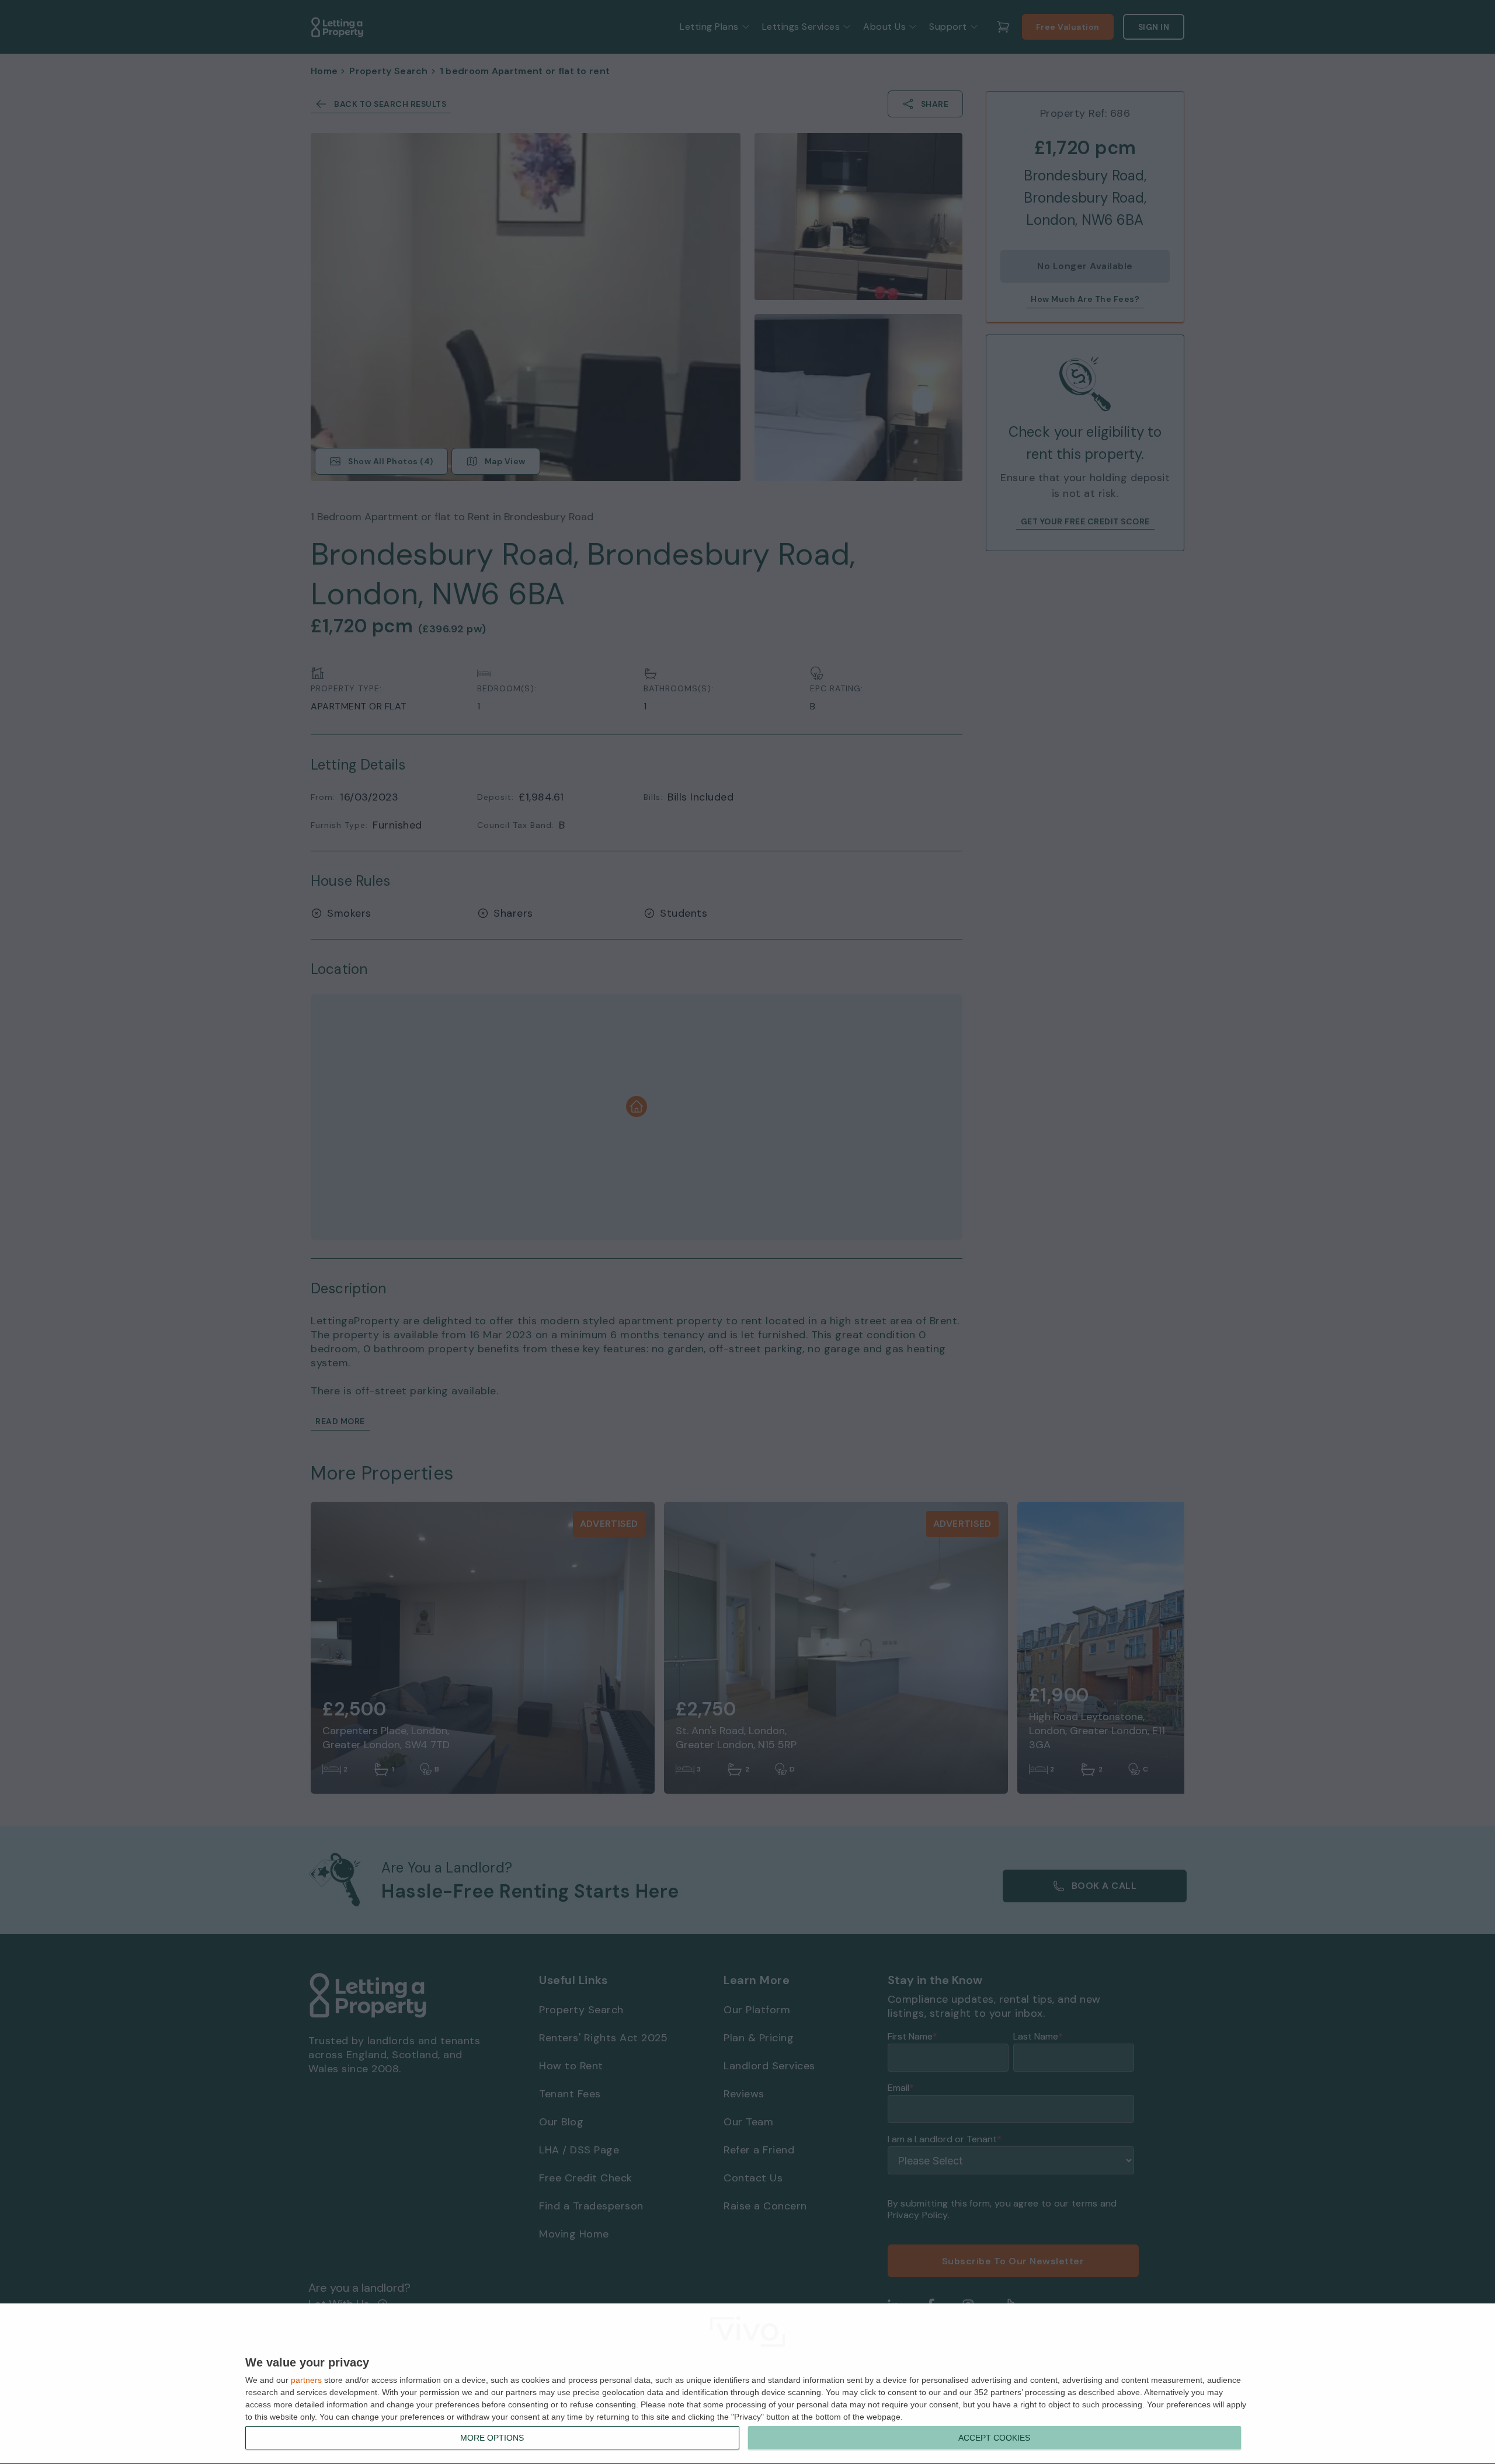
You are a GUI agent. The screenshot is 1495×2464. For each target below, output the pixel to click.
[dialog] (747, 2384)
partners (306, 2380)
